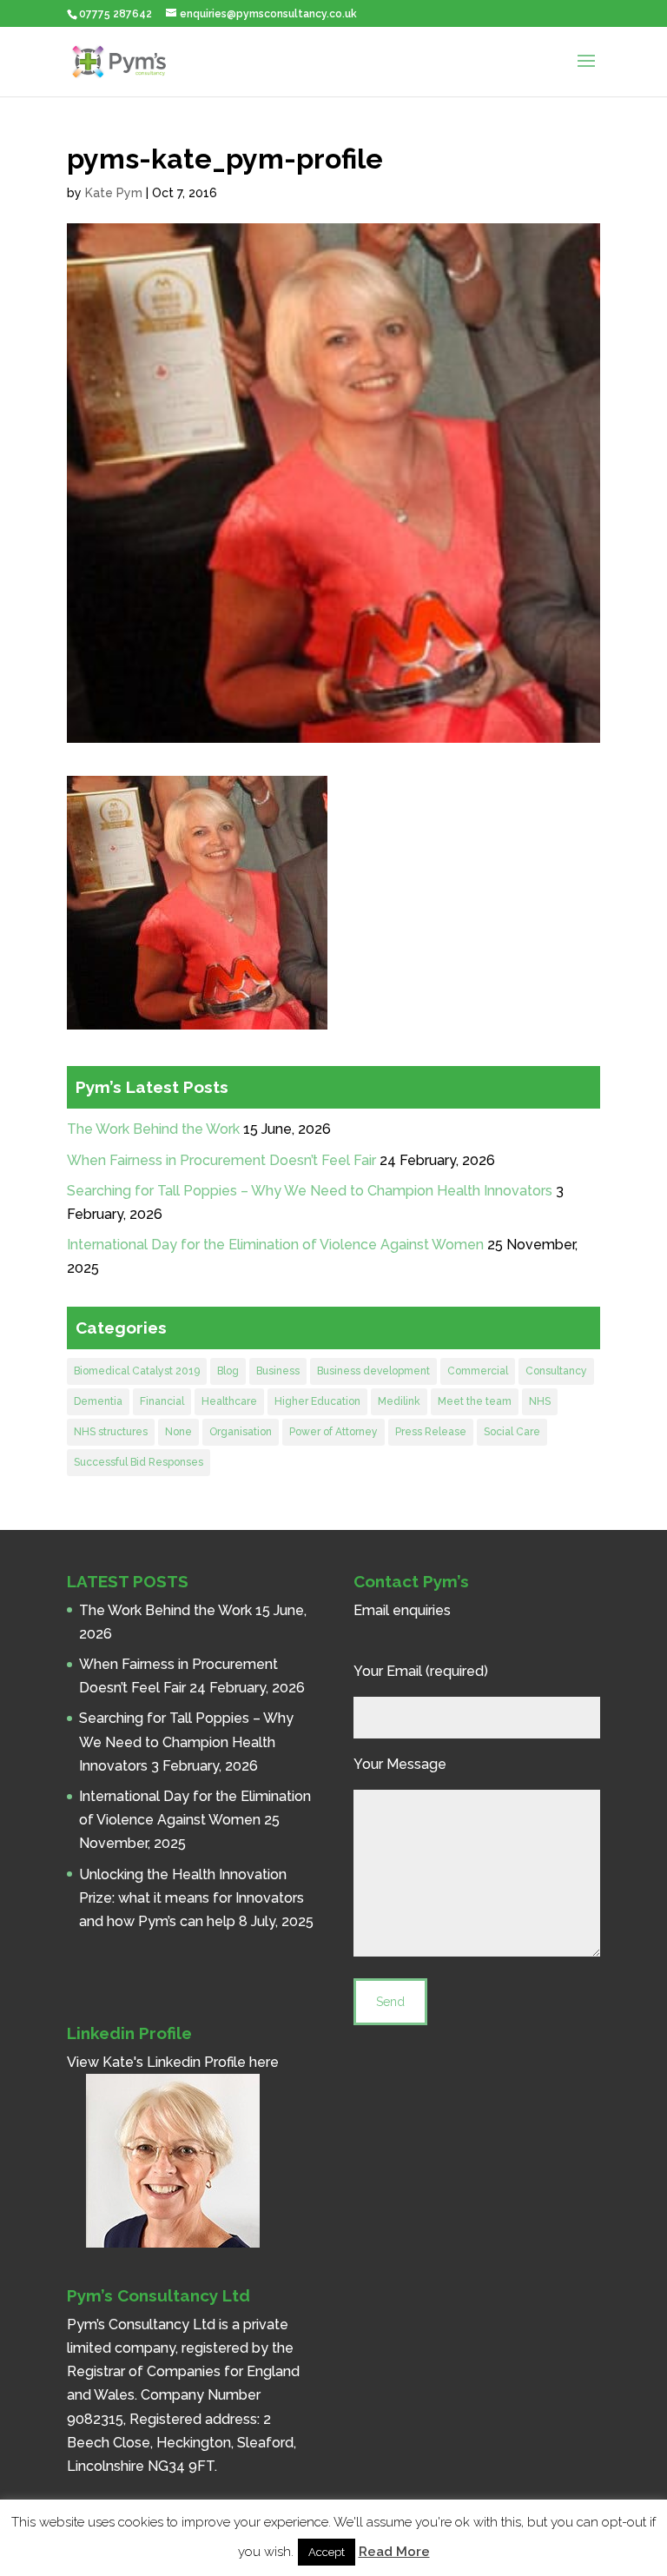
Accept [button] (327, 2552)
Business (278, 1371)
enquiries (422, 1610)
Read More (394, 2552)
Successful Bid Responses (139, 1462)
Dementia (98, 1401)
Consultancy (556, 1371)
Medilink (399, 1401)
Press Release (431, 1432)
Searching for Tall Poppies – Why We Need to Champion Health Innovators (310, 1191)
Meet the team (475, 1401)
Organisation (241, 1432)
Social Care (512, 1432)
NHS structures (111, 1432)
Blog (228, 1371)
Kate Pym (114, 193)
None (178, 1432)
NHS (540, 1401)
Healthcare (229, 1401)
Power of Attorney (333, 1432)
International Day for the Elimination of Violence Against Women (275, 1245)
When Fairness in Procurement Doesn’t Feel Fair (221, 1160)
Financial (162, 1401)
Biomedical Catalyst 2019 (137, 1371)
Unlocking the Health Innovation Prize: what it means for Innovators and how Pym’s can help (192, 1898)
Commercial (478, 1371)
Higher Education (317, 1401)
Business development (373, 1371)
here (264, 2062)
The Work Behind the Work (153, 1129)
